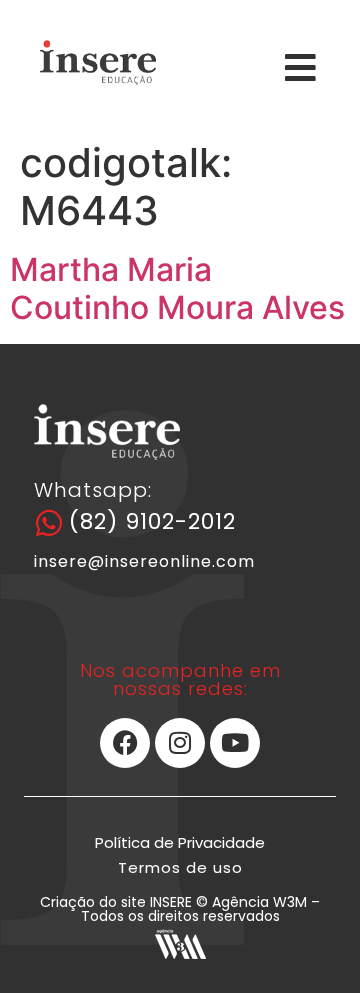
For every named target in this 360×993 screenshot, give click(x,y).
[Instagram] (180, 743)
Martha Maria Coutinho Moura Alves (177, 288)
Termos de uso (180, 867)
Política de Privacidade (180, 842)
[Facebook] (125, 743)
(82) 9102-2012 (152, 521)
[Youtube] (235, 743)
